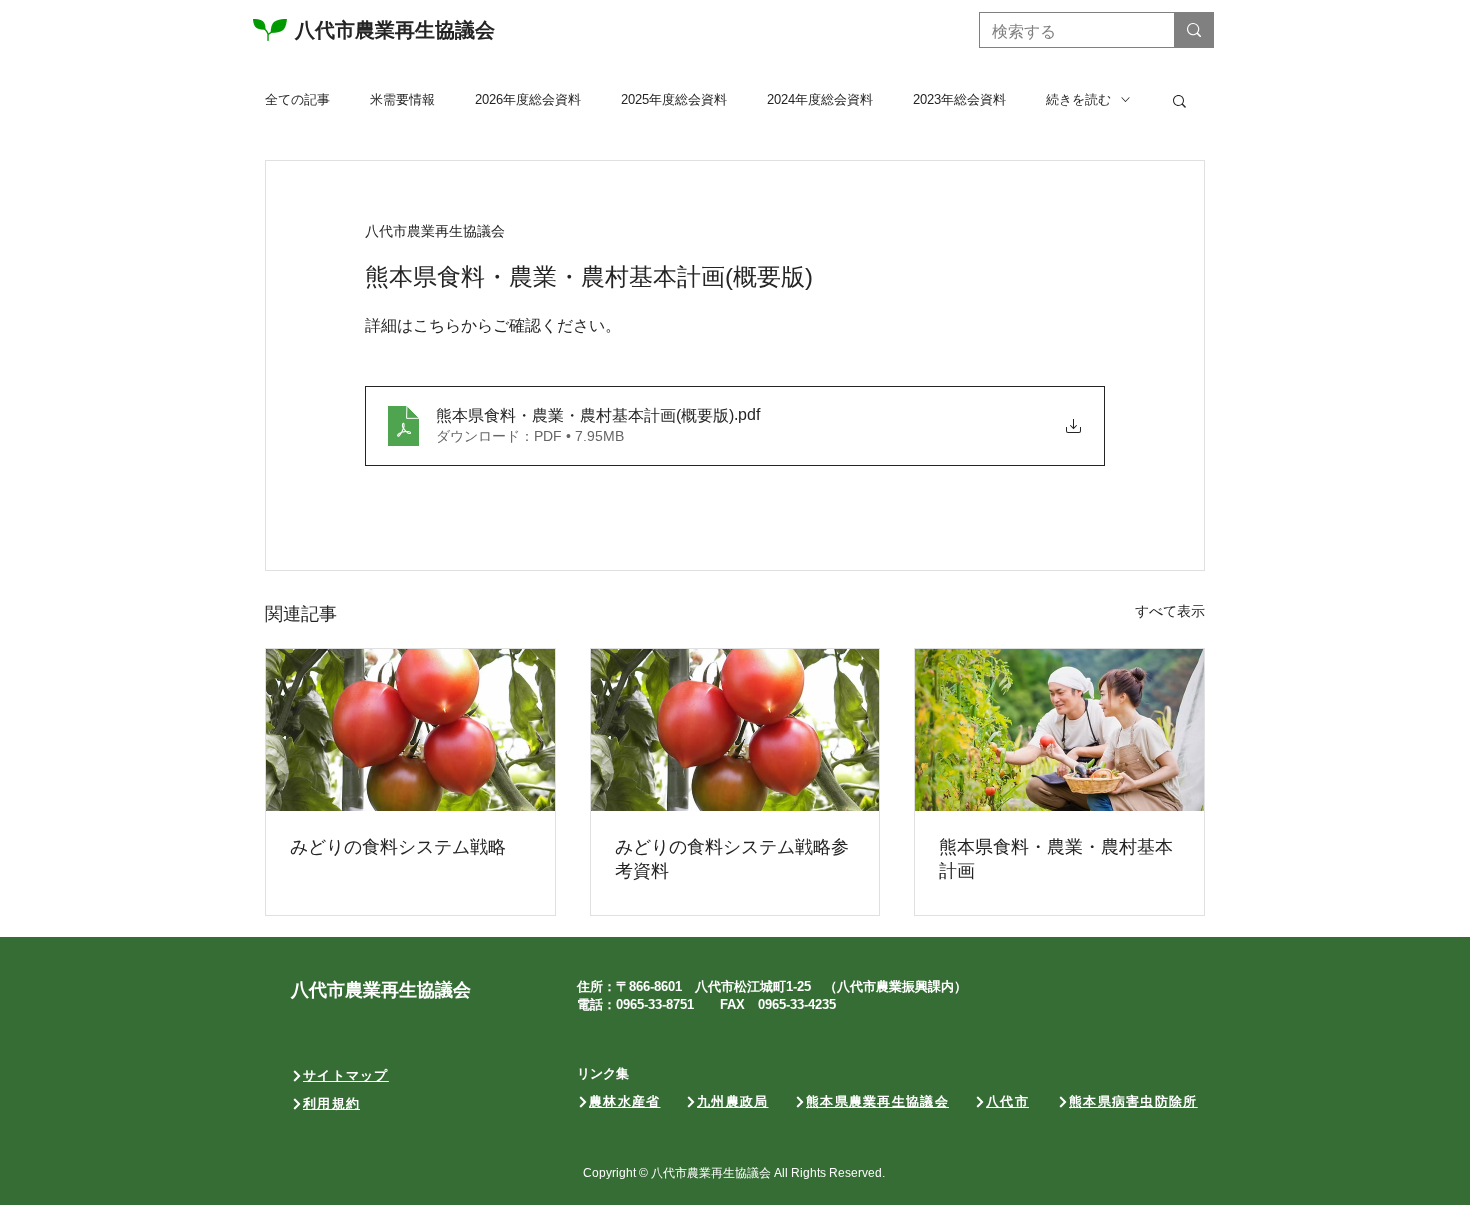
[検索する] (1193, 30)
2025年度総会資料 (674, 99)
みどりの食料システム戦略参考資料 (732, 859)
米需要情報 (402, 99)
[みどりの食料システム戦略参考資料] (735, 730)
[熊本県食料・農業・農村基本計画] (1059, 730)
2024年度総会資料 (820, 99)
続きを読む (1078, 99)
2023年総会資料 (959, 99)
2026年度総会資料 (528, 99)
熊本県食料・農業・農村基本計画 (1056, 859)
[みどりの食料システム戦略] (410, 730)
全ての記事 (297, 99)
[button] (1179, 100)
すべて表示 (1170, 611)
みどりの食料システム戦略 (398, 847)
